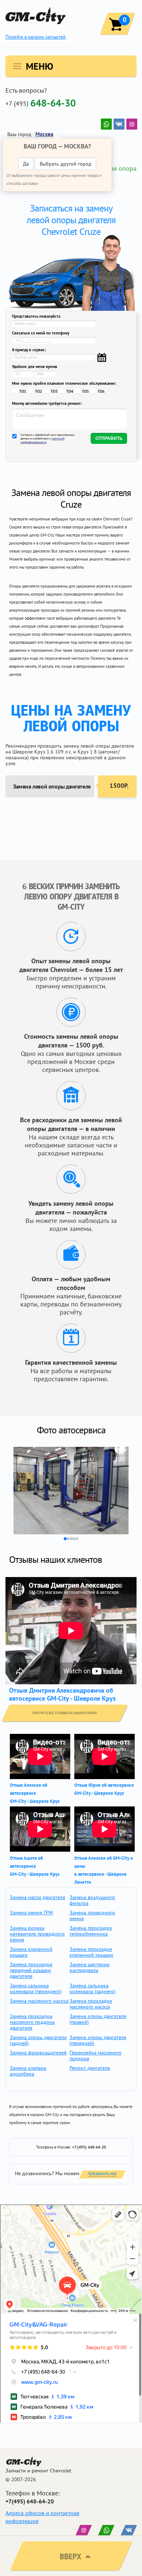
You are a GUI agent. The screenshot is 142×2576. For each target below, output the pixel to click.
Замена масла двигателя (38, 1897)
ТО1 (23, 391)
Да (26, 164)
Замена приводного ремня (92, 1915)
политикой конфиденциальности (42, 440)
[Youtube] (106, 124)
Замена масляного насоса (39, 2001)
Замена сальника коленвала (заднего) (92, 1988)
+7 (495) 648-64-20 (89, 2147)
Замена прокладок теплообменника (91, 1931)
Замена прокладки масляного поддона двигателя (32, 2022)
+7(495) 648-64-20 (30, 2501)
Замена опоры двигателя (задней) (38, 2040)
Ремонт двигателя (90, 2068)
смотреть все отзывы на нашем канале (65, 1713)
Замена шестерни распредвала (90, 1967)
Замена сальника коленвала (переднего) (36, 1988)
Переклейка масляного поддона (96, 2056)
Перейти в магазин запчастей (35, 37)
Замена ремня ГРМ (31, 1913)
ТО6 (101, 391)
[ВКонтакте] (119, 124)
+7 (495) (41, 103)
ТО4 (70, 391)
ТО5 (85, 391)
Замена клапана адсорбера (28, 2071)
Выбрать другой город (66, 164)
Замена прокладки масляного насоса (91, 2004)
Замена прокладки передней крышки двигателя (31, 1970)
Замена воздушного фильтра (92, 1900)
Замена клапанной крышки (31, 1952)
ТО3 (54, 391)
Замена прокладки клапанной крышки (91, 1952)
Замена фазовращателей (38, 2053)
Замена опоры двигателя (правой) (98, 2019)
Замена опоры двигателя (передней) (98, 2040)
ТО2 (38, 391)
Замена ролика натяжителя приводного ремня (37, 1934)
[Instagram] (132, 124)
